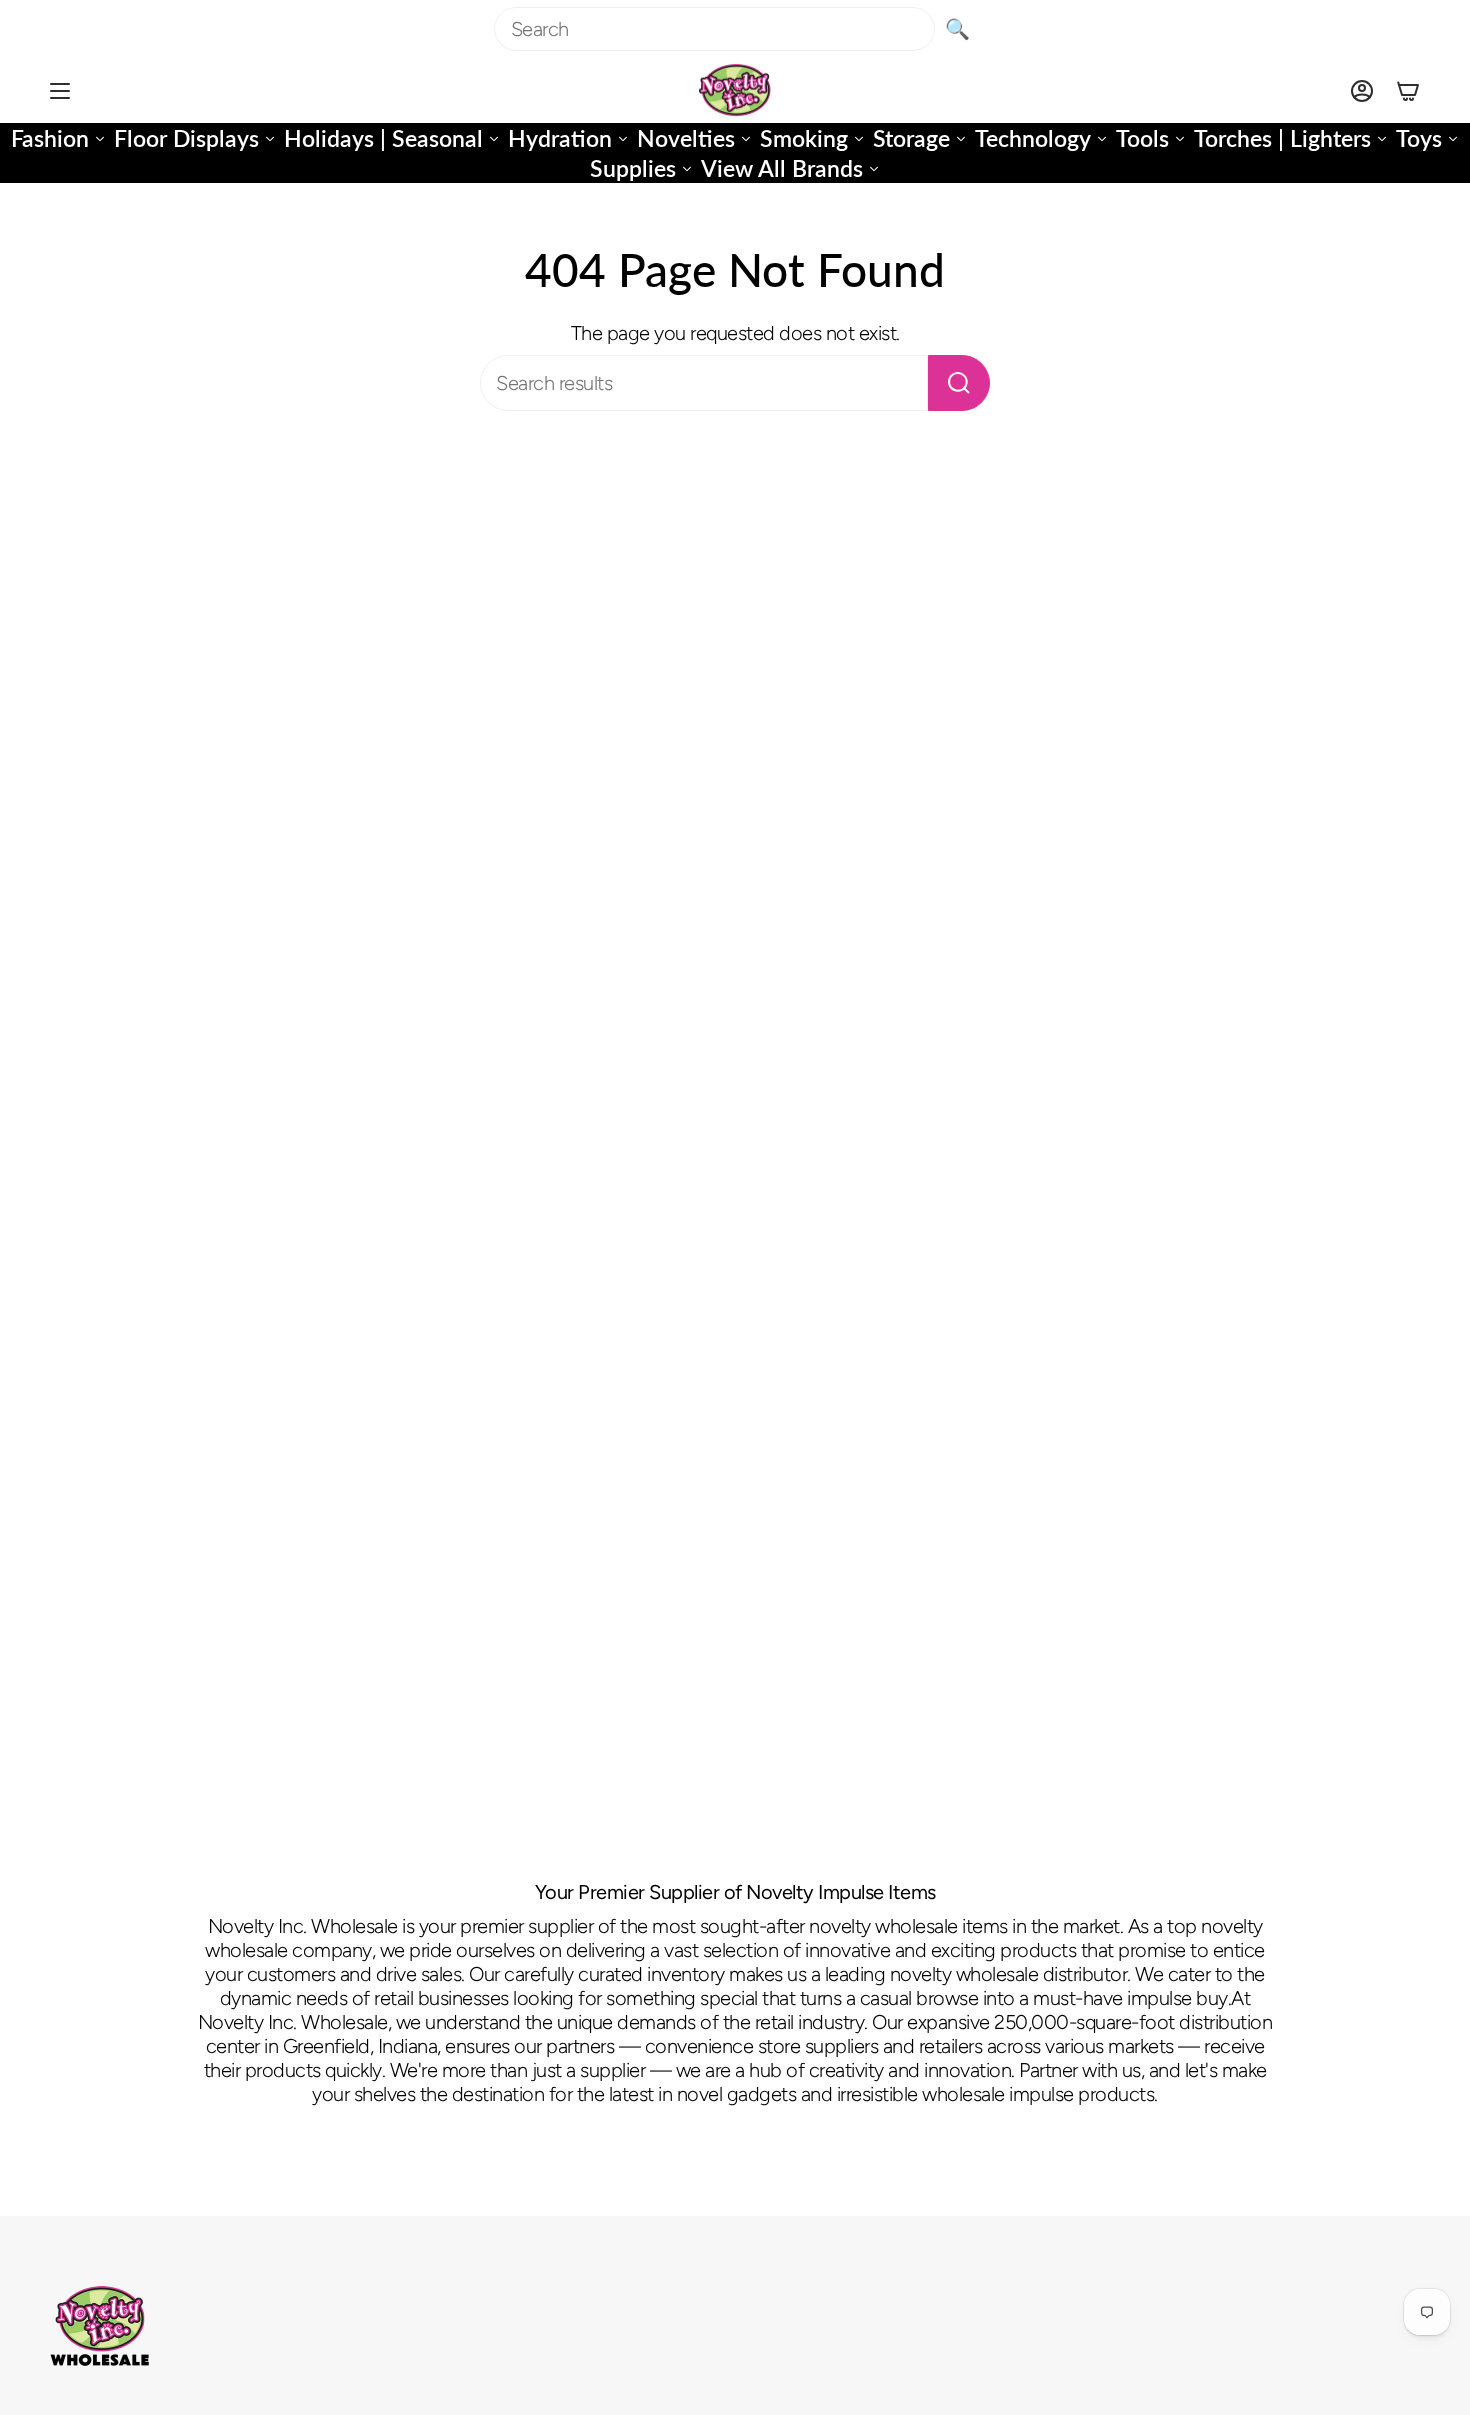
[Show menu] (60, 90)
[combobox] (714, 29)
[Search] (959, 383)
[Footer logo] (100, 2326)
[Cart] (1408, 90)
